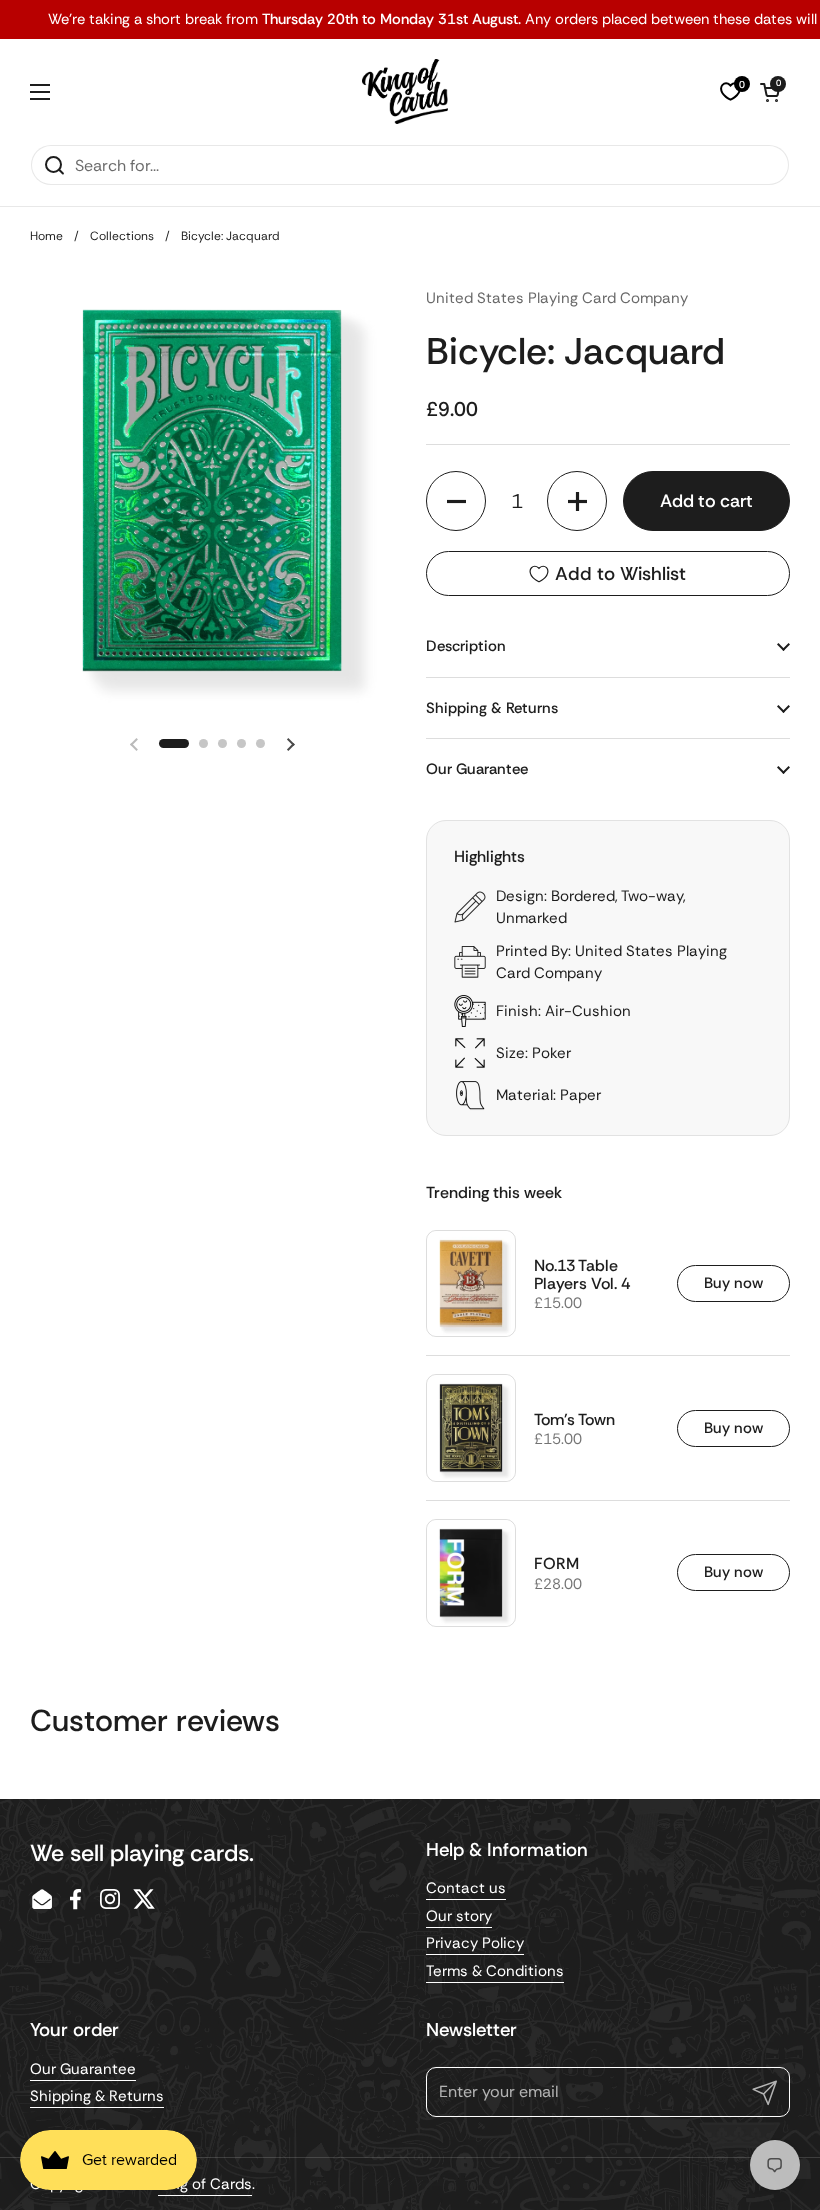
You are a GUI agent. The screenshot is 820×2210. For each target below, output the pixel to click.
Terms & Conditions (495, 1971)
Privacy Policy (475, 1943)
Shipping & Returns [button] (492, 708)
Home (46, 236)
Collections (122, 236)
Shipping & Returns (97, 2096)
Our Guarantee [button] (477, 769)
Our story (459, 1916)
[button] (770, 92)
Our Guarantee (83, 2069)
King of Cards (205, 2184)
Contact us (466, 1888)
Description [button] (466, 646)
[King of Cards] (405, 91)
